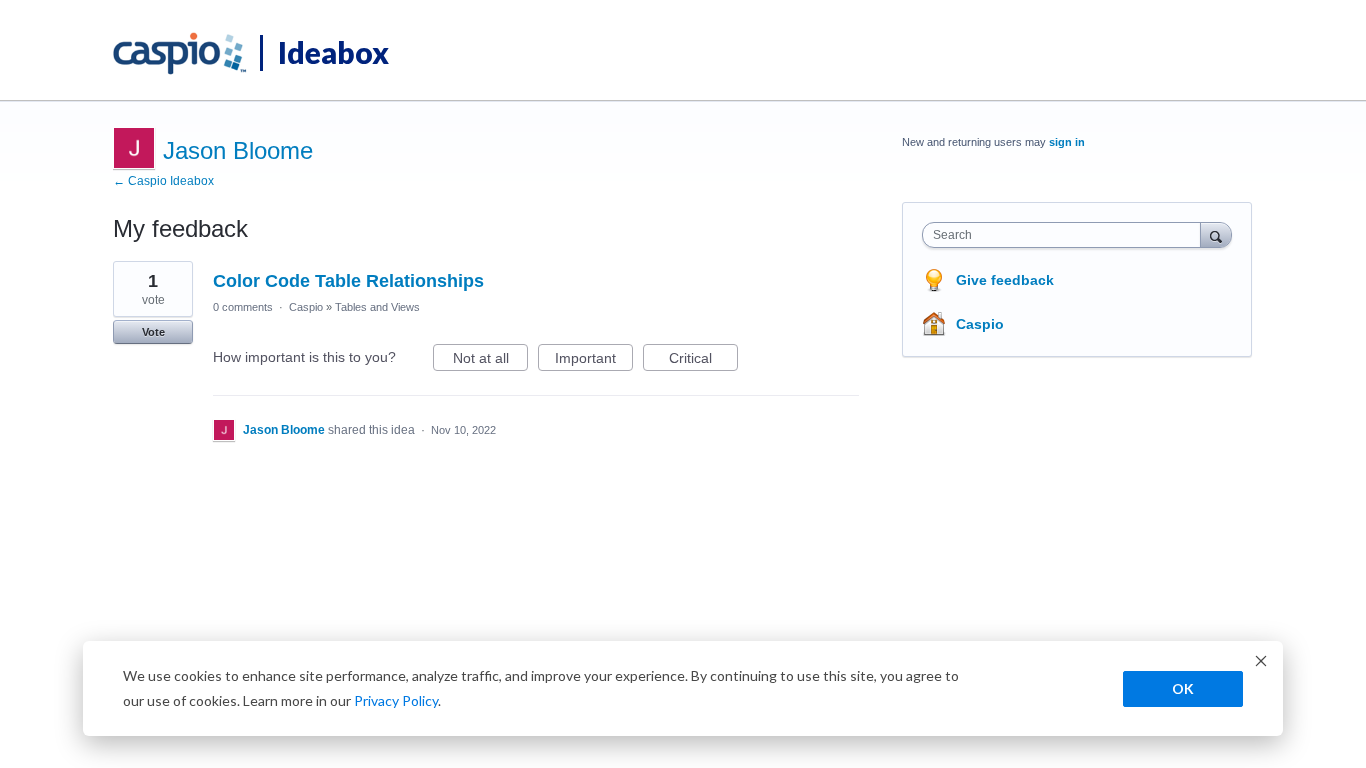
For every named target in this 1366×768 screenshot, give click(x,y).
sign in (1067, 142)
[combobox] (1066, 235)
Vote (153, 332)
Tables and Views (377, 307)
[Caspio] (180, 54)
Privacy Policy (396, 700)
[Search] (1216, 234)
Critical (703, 360)
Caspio (306, 307)
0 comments (243, 307)
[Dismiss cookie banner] (1261, 663)
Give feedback (1005, 280)
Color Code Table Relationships (348, 281)
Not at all (490, 360)
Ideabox (333, 52)
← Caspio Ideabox (163, 181)
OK (1183, 688)
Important (594, 360)
